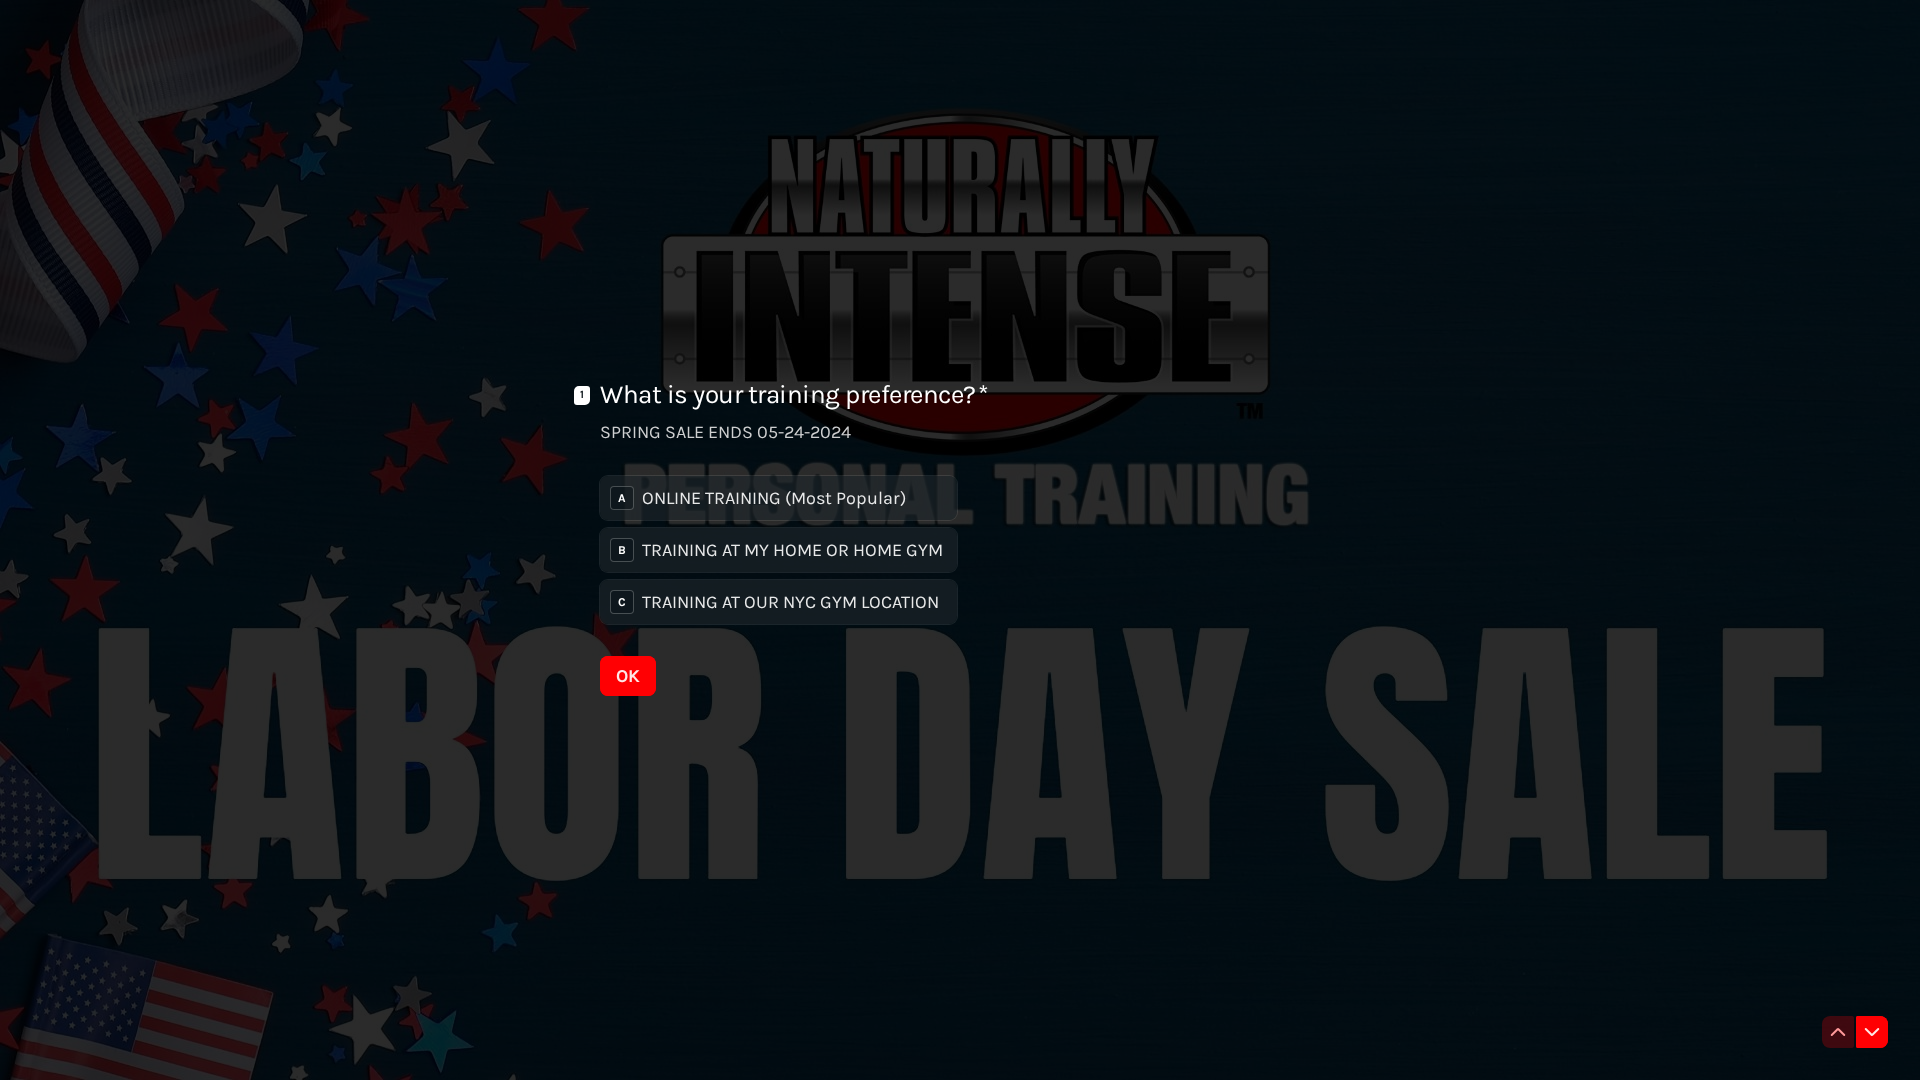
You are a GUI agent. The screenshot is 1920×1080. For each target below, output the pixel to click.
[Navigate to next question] (1872, 1032)
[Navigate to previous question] (1838, 1032)
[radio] (778, 498)
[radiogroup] (778, 550)
